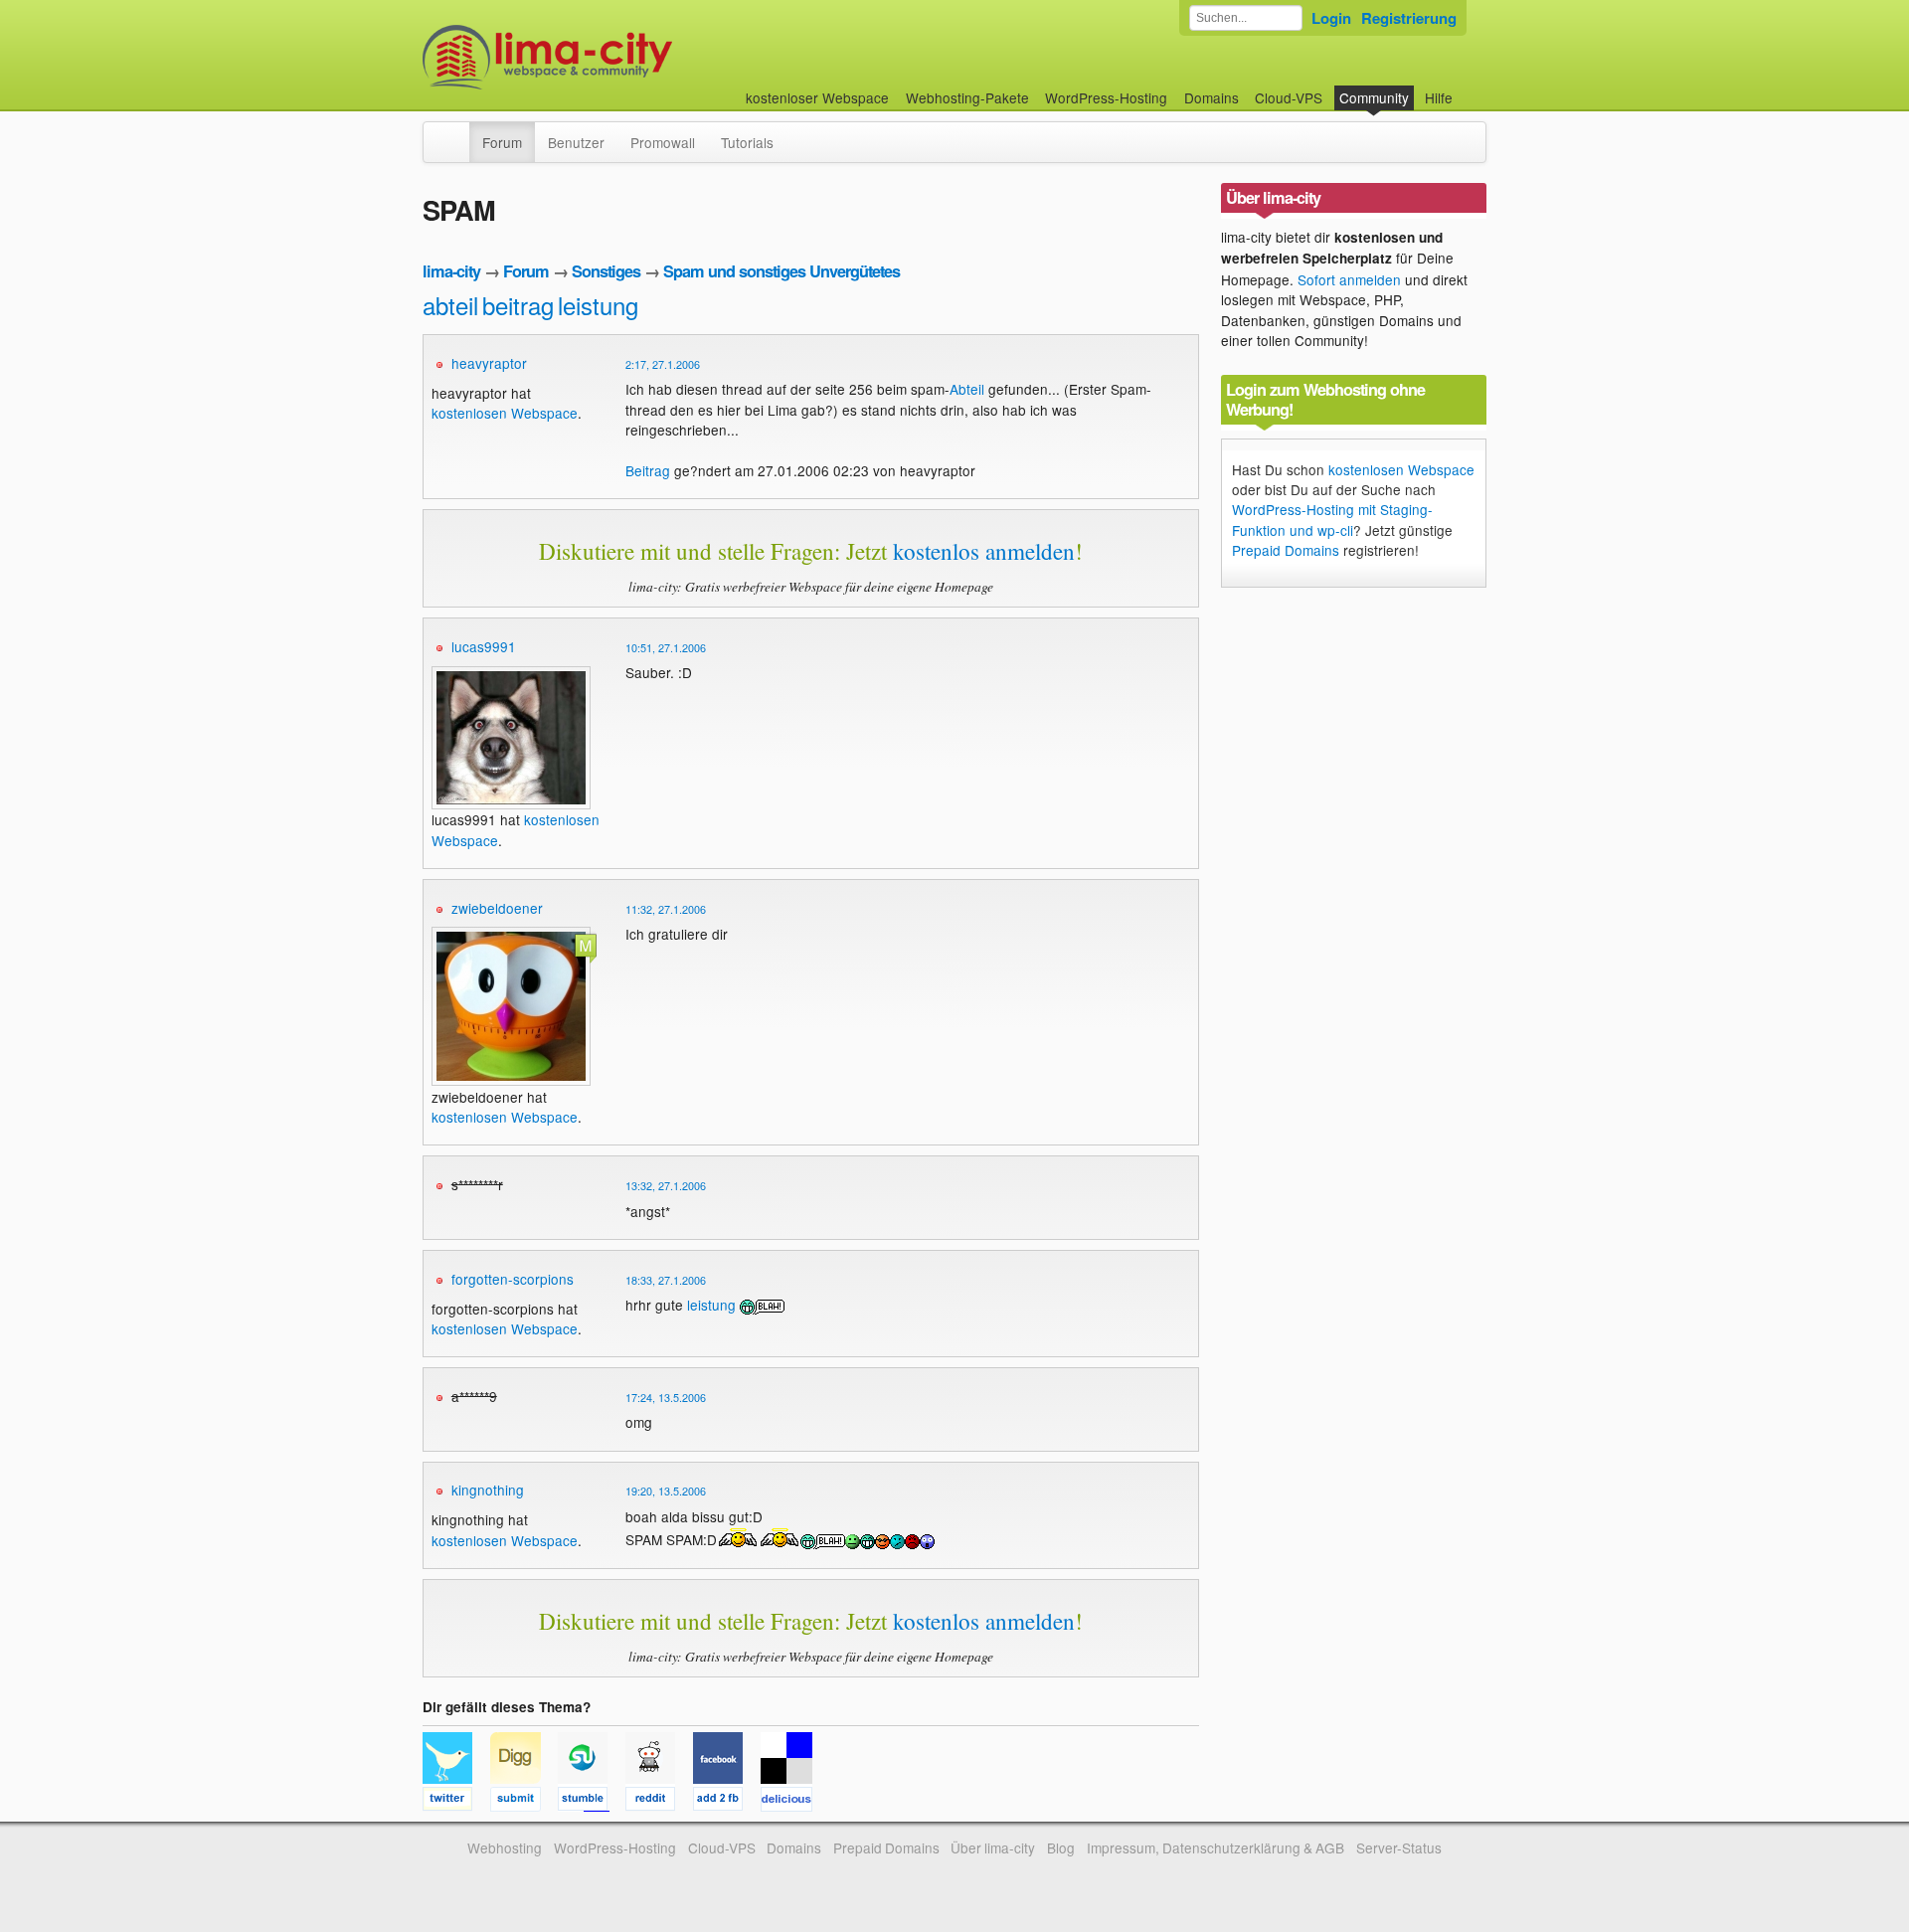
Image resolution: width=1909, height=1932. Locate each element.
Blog (1061, 1847)
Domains (1212, 97)
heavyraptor (489, 363)
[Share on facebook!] (727, 1802)
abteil (450, 305)
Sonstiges (606, 271)
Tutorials (747, 142)
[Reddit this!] (659, 1802)
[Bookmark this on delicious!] (792, 1802)
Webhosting (505, 1847)
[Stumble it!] (592, 1802)
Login (1331, 18)
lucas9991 (484, 646)
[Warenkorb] (1469, 88)
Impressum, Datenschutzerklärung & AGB (1215, 1847)
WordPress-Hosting (1106, 97)
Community (1374, 97)
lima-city (451, 271)
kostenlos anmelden (984, 551)
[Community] (456, 132)
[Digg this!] (524, 1802)
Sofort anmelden (1349, 279)
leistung (598, 305)
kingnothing (488, 1490)
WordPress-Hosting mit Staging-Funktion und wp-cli (1332, 519)
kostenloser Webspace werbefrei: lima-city (621, 57)
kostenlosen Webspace (505, 413)
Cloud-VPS (1289, 97)
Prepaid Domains (1286, 550)
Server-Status (1399, 1847)
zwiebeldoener (497, 908)
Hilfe (1439, 97)
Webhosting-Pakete (967, 97)
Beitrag (648, 470)
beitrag (518, 305)
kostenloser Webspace (817, 97)
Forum (502, 142)
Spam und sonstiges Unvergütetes (781, 271)
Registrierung (1409, 18)
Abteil (967, 389)
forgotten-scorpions (513, 1279)
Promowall (663, 142)
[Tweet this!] (456, 1802)
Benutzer (576, 142)
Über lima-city (993, 1847)
